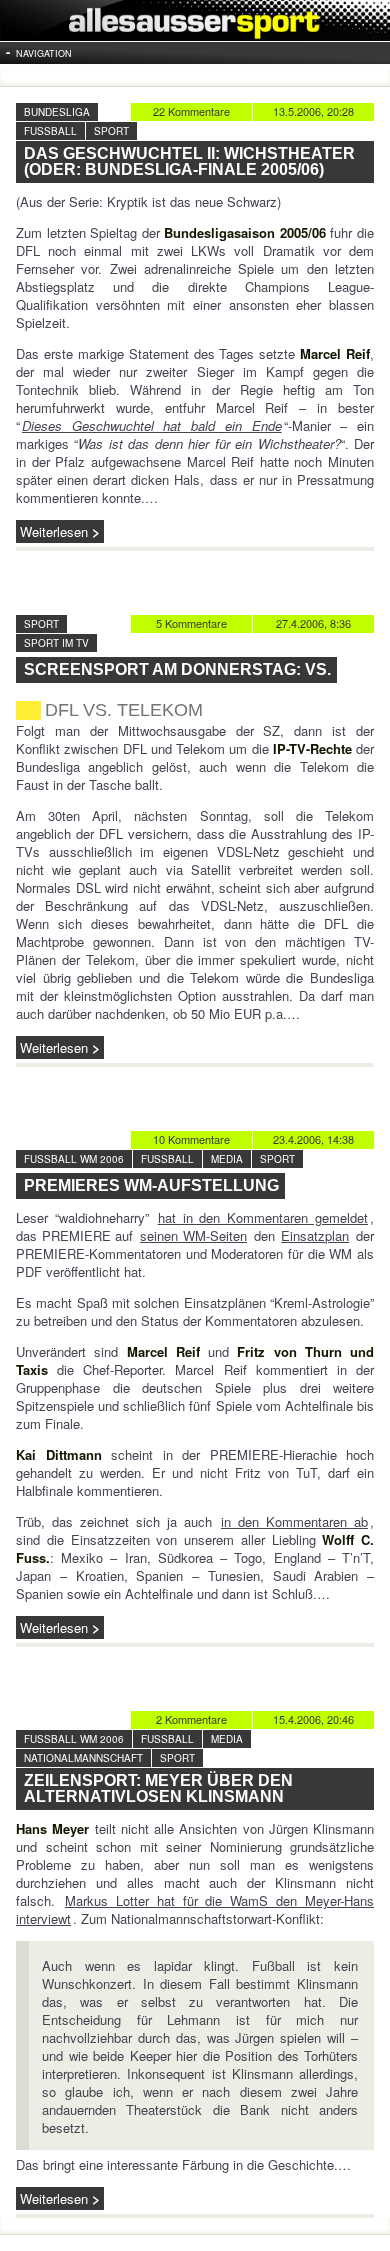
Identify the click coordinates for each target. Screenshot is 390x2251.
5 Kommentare (191, 623)
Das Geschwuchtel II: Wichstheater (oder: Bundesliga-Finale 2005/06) (189, 161)
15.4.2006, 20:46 (313, 1719)
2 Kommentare (191, 1719)
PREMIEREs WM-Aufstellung (151, 1185)
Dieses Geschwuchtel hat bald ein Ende (152, 425)
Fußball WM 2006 (74, 1159)
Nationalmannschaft (83, 1758)
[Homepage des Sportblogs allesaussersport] (195, 20)
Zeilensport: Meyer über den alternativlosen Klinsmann (158, 1788)
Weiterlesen (54, 531)
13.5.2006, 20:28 (313, 111)
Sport (111, 131)
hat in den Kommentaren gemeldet (263, 1217)
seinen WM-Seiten (193, 1235)
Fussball (50, 131)
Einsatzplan (315, 1235)
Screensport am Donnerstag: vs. (177, 669)
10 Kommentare (191, 1139)
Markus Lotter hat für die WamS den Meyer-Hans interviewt (195, 1909)
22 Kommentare (191, 111)
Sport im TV (56, 643)
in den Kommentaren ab (294, 1521)
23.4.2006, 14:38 (313, 1139)
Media (227, 1159)
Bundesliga (57, 112)
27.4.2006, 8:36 (313, 623)
